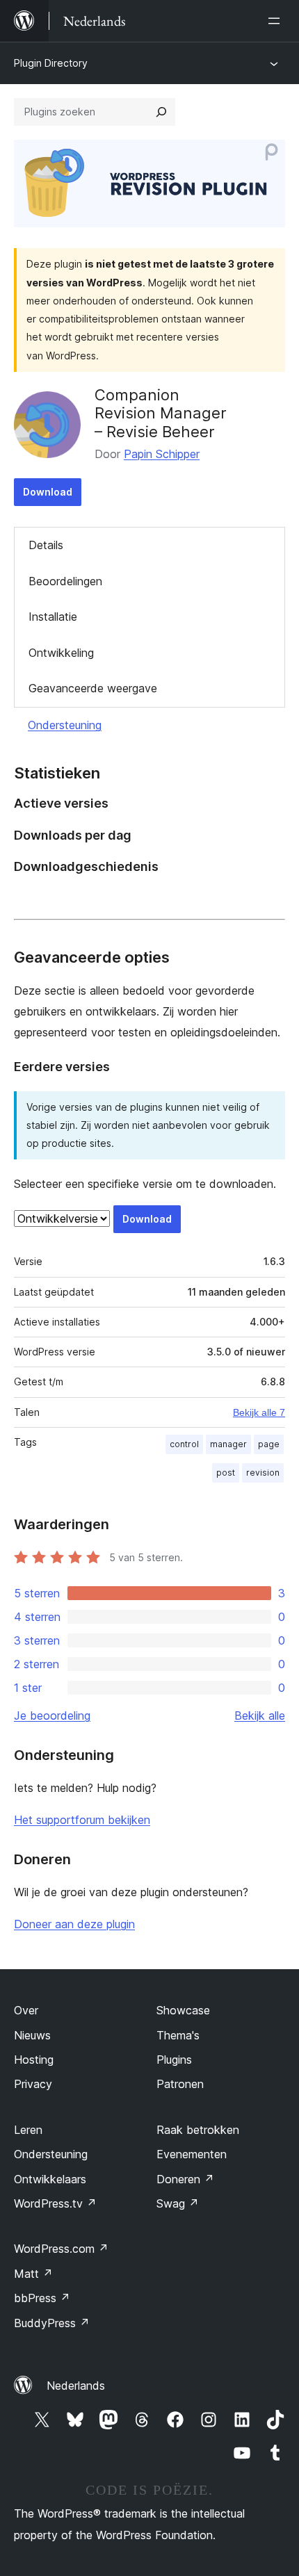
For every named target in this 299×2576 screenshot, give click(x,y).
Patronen (180, 2084)
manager (228, 1444)
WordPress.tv (55, 2203)
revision (263, 1473)
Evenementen (192, 2154)
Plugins (174, 2060)
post (226, 1473)
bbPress (42, 2298)
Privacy (33, 2084)
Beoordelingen (65, 581)
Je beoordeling (52, 1715)
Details (46, 545)
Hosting (34, 2060)
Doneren (185, 2179)
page (269, 1444)
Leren (28, 2130)
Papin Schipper (162, 454)
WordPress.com (61, 2249)
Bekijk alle (260, 1715)
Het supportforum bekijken (82, 1820)
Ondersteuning (65, 725)
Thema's (178, 2035)
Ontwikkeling (61, 653)
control (184, 1444)
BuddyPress (52, 2323)
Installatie (53, 617)
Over (26, 2010)
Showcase (183, 2010)
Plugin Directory (51, 63)
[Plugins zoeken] (161, 112)
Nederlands (76, 2386)
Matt (33, 2274)
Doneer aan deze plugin (74, 1924)
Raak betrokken (198, 2130)
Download (48, 492)
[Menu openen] (277, 21)
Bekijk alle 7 (259, 1412)
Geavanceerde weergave (93, 688)
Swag (178, 2203)
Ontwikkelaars (50, 2179)
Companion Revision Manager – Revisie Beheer (161, 413)
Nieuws (32, 2035)
